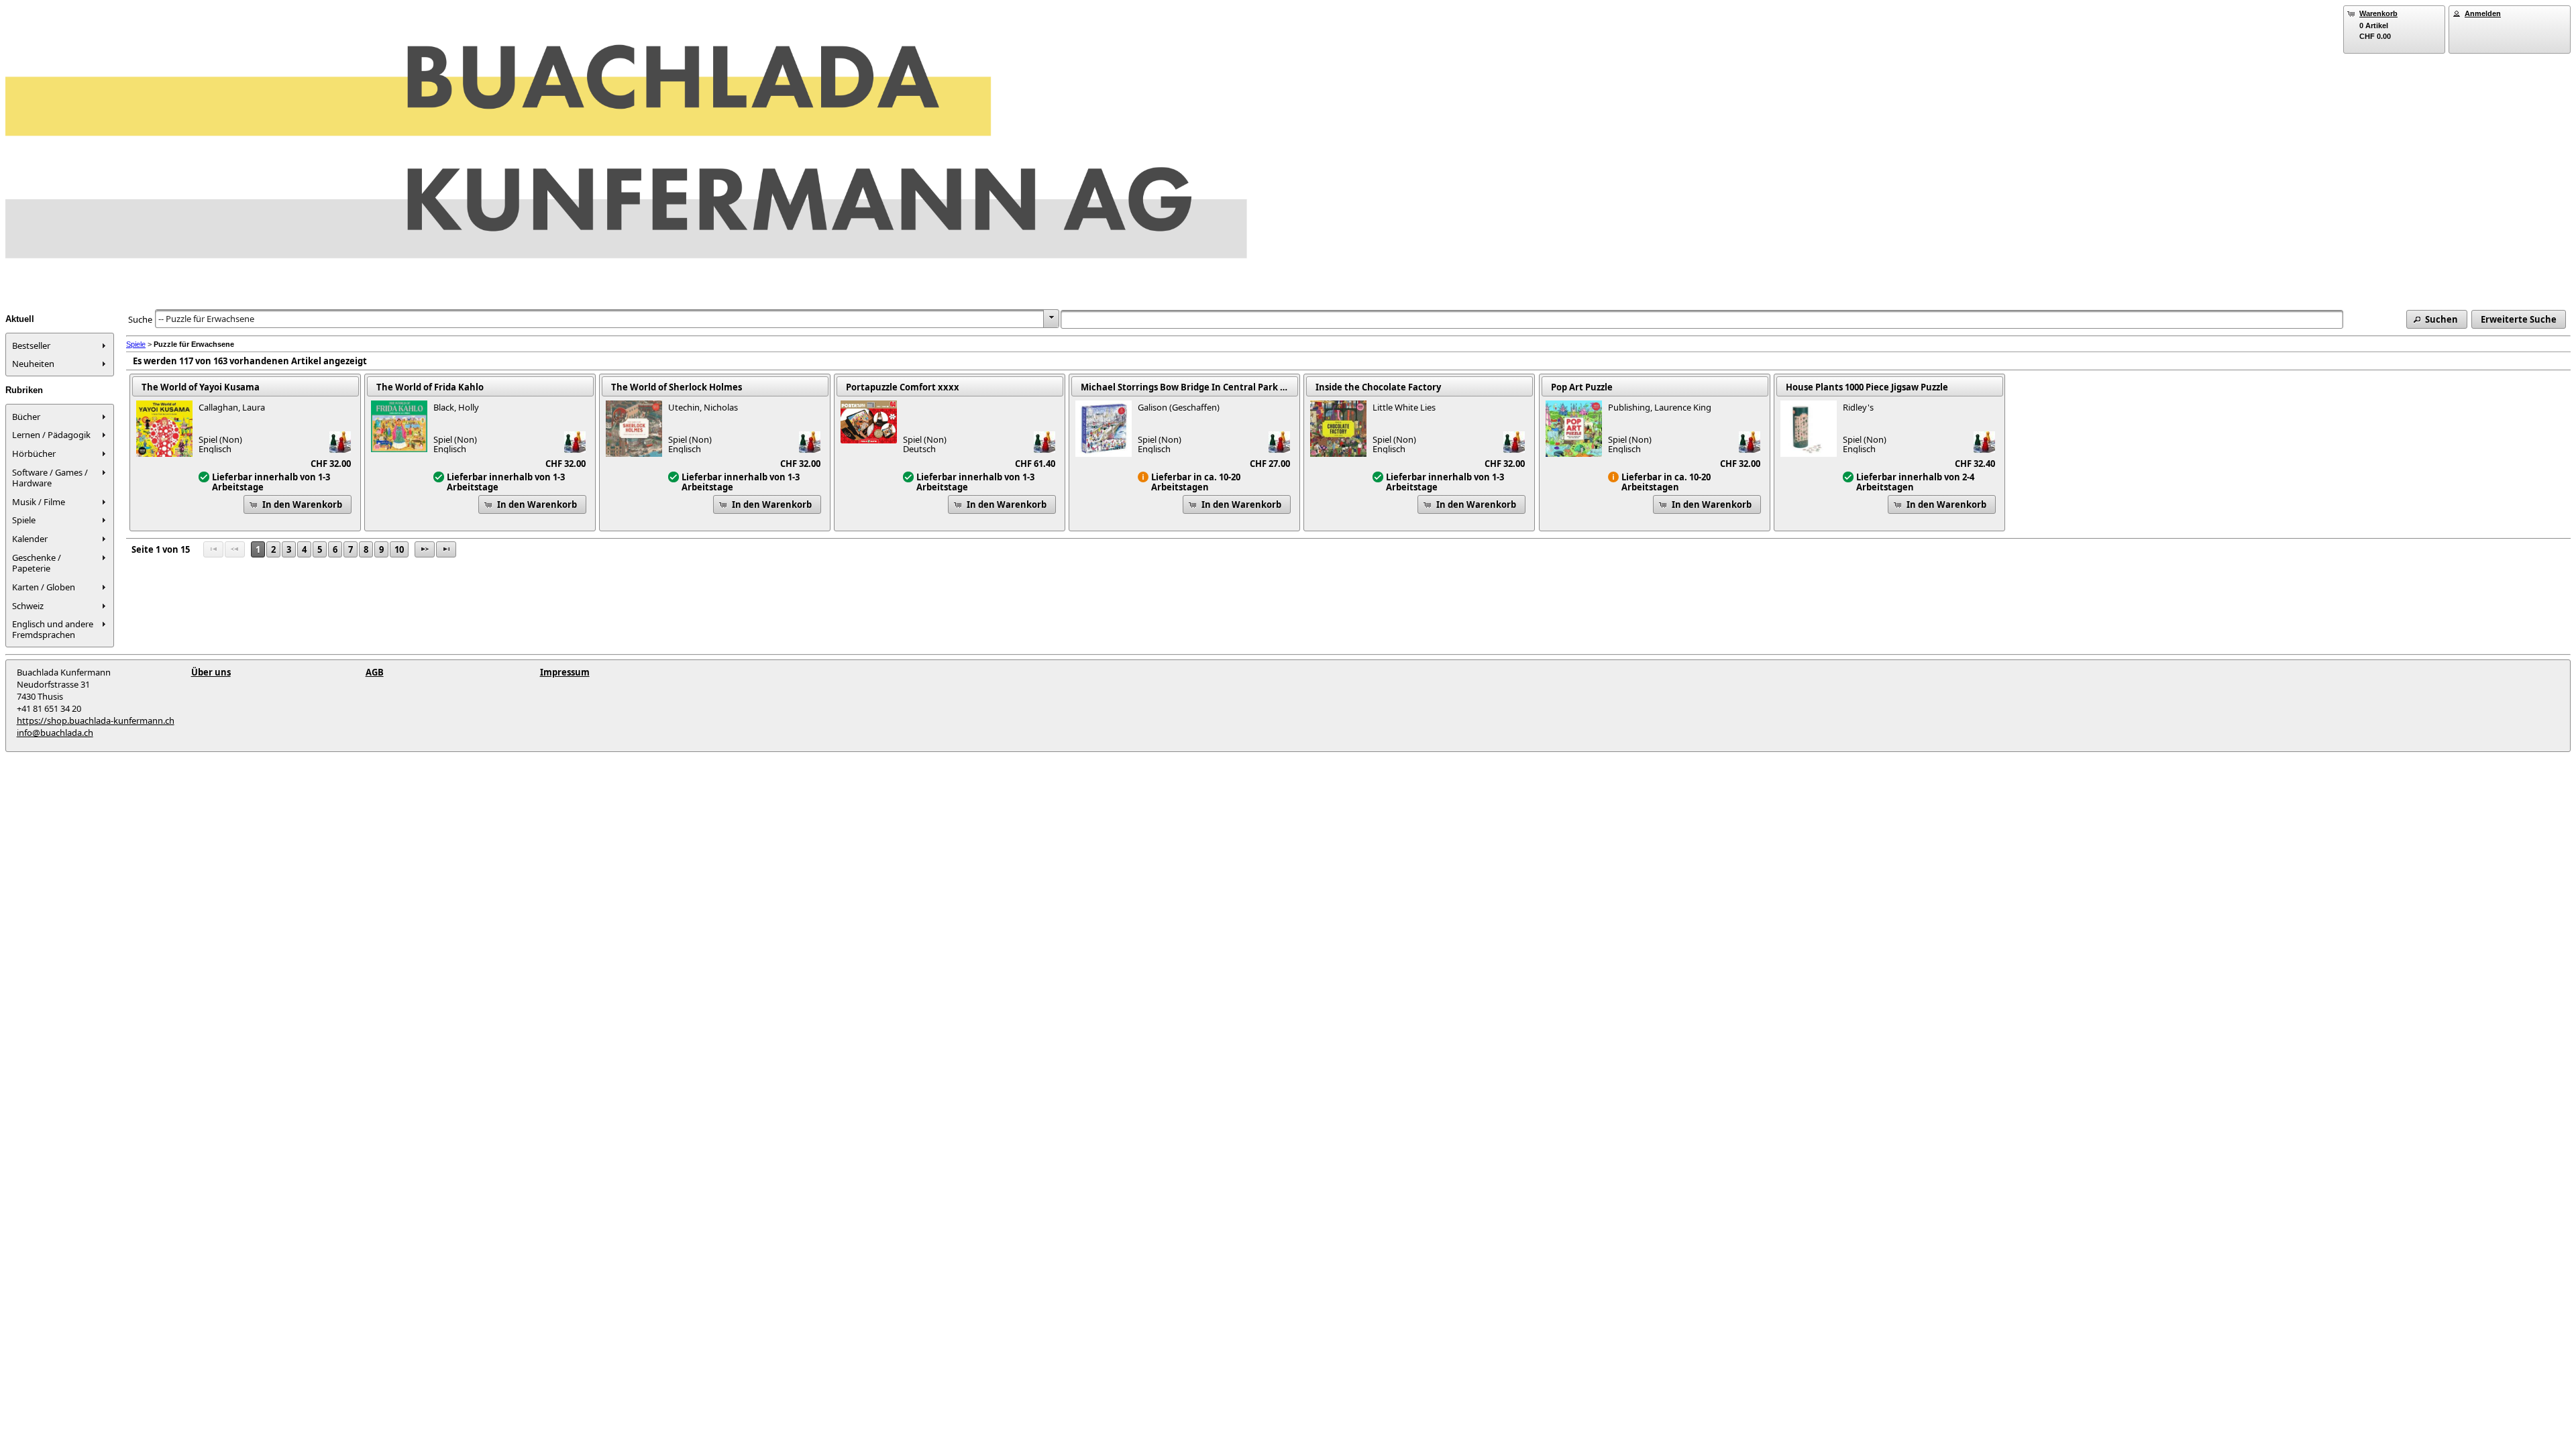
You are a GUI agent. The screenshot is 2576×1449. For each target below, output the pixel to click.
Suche (140, 319)
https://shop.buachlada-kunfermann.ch (96, 720)
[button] (2437, 319)
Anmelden (2483, 13)
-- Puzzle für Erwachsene (206, 319)
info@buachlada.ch (55, 733)
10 (399, 549)
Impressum (565, 672)
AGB (375, 672)
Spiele (136, 344)
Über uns (211, 672)
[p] (425, 549)
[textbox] (1702, 319)
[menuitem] (60, 345)
